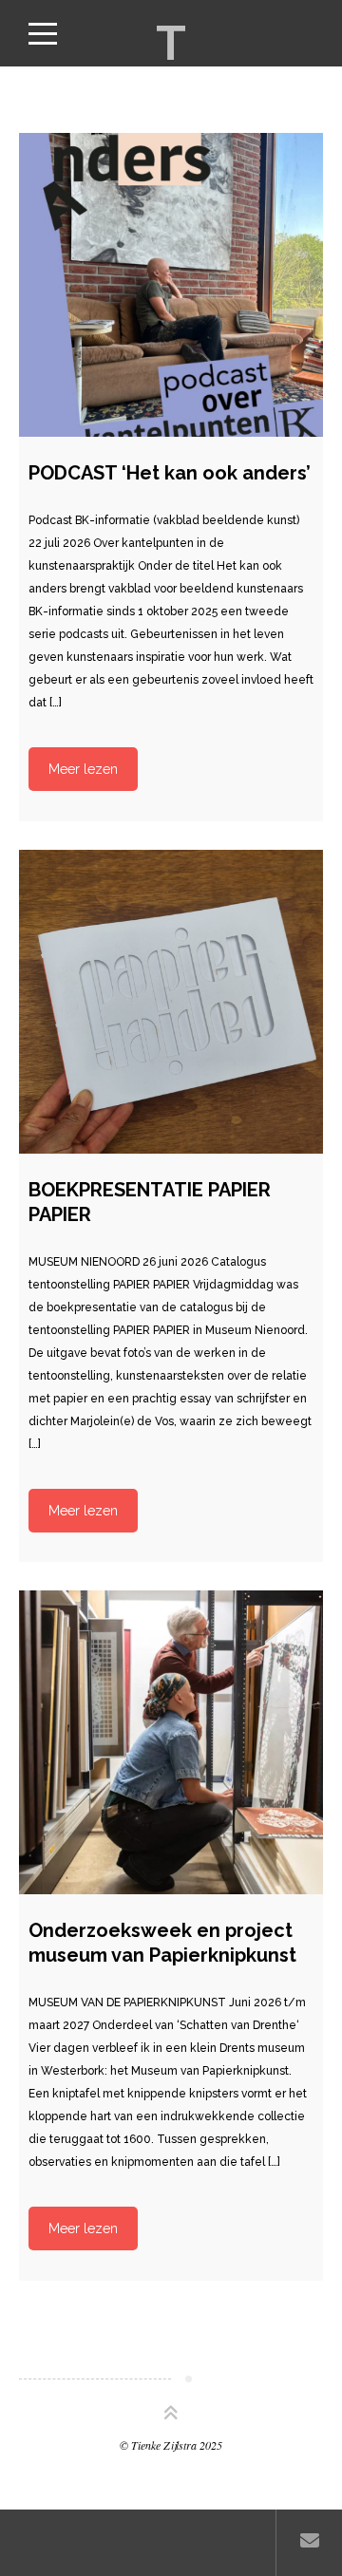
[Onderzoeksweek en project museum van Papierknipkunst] (171, 1742)
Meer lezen (83, 769)
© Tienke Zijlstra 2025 (171, 2445)
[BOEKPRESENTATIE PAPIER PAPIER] (171, 1002)
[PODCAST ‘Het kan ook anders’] (171, 285)
